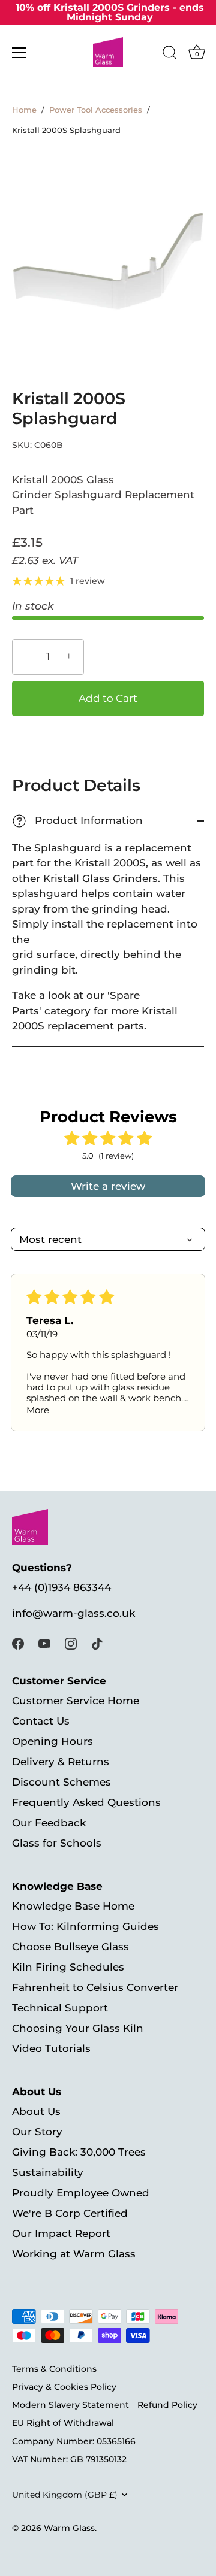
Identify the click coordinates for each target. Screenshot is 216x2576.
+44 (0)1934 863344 (61, 1587)
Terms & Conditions (54, 2369)
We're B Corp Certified (70, 2213)
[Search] (170, 54)
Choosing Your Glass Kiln (78, 2028)
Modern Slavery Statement (70, 2405)
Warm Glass (69, 2528)
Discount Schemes (61, 1782)
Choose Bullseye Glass (70, 1947)
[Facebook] (18, 1642)
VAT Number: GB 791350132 (69, 2459)
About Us (36, 2111)
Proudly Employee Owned (81, 2193)
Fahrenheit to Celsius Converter (95, 1987)
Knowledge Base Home (73, 1906)
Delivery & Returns (61, 1762)
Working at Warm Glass (74, 2254)
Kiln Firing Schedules (68, 1967)
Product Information (79, 821)
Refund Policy (167, 2405)
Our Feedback (49, 1823)
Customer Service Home (76, 1701)
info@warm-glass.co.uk (73, 1613)
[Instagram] (71, 1642)
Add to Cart (108, 698)
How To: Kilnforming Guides (85, 1926)
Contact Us (41, 1721)
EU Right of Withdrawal (63, 2423)
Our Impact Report (61, 2233)
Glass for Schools (57, 1843)
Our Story (37, 2132)
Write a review (108, 1186)
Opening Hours (52, 1741)
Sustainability (48, 2172)
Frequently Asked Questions (86, 1802)
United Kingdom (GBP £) (65, 2495)
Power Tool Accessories (96, 110)
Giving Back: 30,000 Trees (79, 2152)
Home (24, 110)
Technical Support (60, 2008)
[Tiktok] (97, 1642)
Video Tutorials (51, 2048)
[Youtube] (44, 1642)
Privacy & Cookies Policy (64, 2387)
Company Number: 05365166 (74, 2441)
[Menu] (19, 53)
